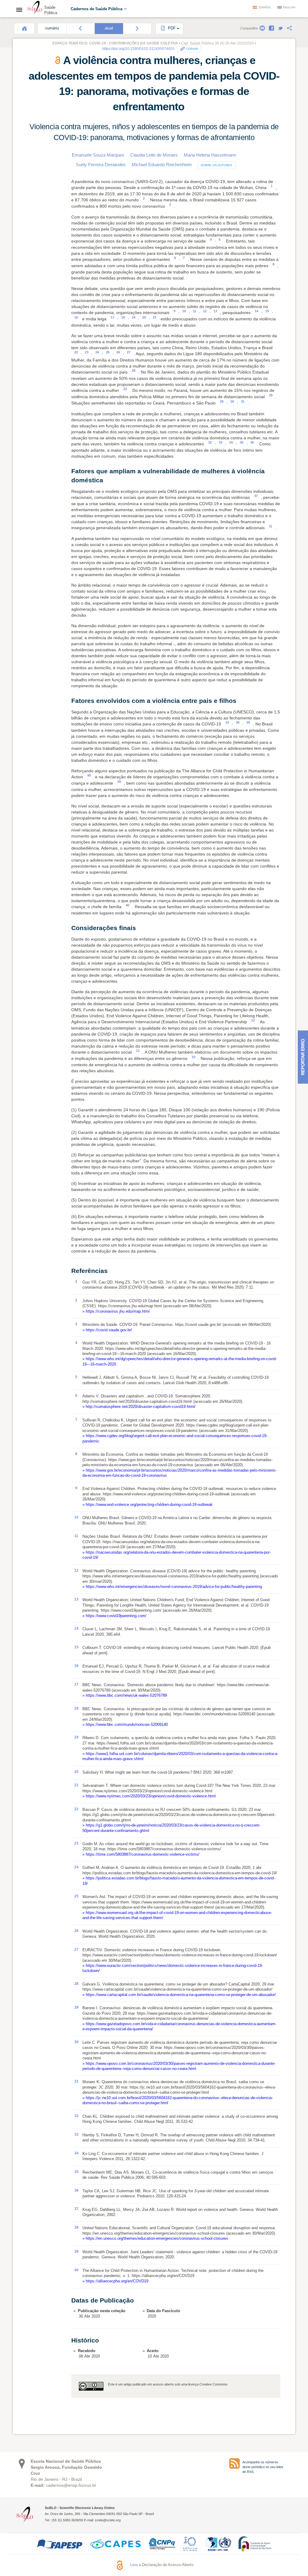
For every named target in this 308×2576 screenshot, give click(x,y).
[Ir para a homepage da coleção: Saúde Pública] (35, 8)
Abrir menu (21, 10)
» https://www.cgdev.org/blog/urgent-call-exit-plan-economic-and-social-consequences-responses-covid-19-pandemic (175, 1438)
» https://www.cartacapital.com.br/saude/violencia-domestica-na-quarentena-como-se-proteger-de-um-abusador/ (179, 1995)
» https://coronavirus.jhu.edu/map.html (116, 1311)
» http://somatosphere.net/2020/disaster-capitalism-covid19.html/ (139, 1407)
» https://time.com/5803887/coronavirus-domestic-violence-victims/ (141, 1854)
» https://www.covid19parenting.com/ (114, 1616)
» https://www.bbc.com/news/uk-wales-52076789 (125, 1695)
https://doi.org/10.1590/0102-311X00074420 (138, 49)
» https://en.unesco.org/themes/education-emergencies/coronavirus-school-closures (155, 2238)
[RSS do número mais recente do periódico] (234, 2463)
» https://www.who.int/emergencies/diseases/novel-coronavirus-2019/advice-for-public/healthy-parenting (172, 1587)
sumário (52, 28)
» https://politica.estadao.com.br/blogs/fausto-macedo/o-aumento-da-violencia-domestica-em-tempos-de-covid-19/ (179, 1881)
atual (109, 28)
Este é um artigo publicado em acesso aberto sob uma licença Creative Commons (168, 2384)
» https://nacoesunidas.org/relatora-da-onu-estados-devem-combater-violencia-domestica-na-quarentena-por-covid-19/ (177, 1555)
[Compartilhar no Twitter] (280, 28)
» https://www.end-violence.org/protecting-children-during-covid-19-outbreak (148, 1505)
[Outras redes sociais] (289, 28)
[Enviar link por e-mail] (262, 28)
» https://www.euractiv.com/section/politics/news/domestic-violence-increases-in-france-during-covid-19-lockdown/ (173, 1968)
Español (265, 8)
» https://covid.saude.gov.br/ (107, 1330)
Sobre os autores (216, 165)
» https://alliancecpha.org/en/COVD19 (115, 2281)
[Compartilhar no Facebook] (271, 28)
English (289, 8)
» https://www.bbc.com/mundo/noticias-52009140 (125, 1724)
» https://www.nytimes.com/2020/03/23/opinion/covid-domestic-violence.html (149, 1796)
